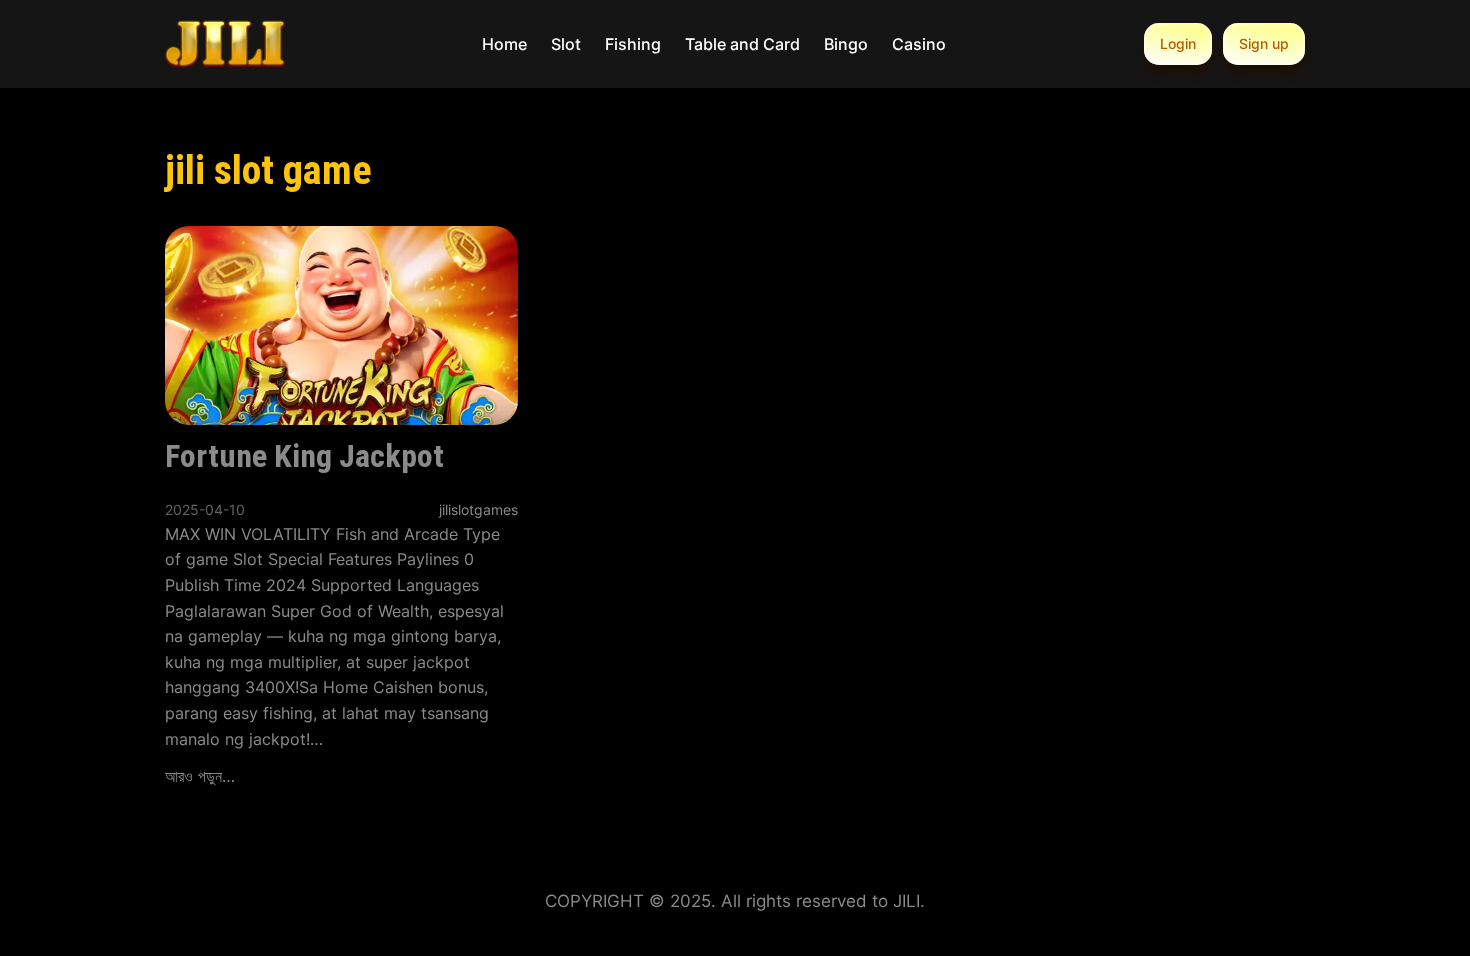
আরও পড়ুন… (200, 776)
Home (504, 44)
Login (1178, 43)
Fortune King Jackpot (304, 456)
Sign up (1264, 43)
